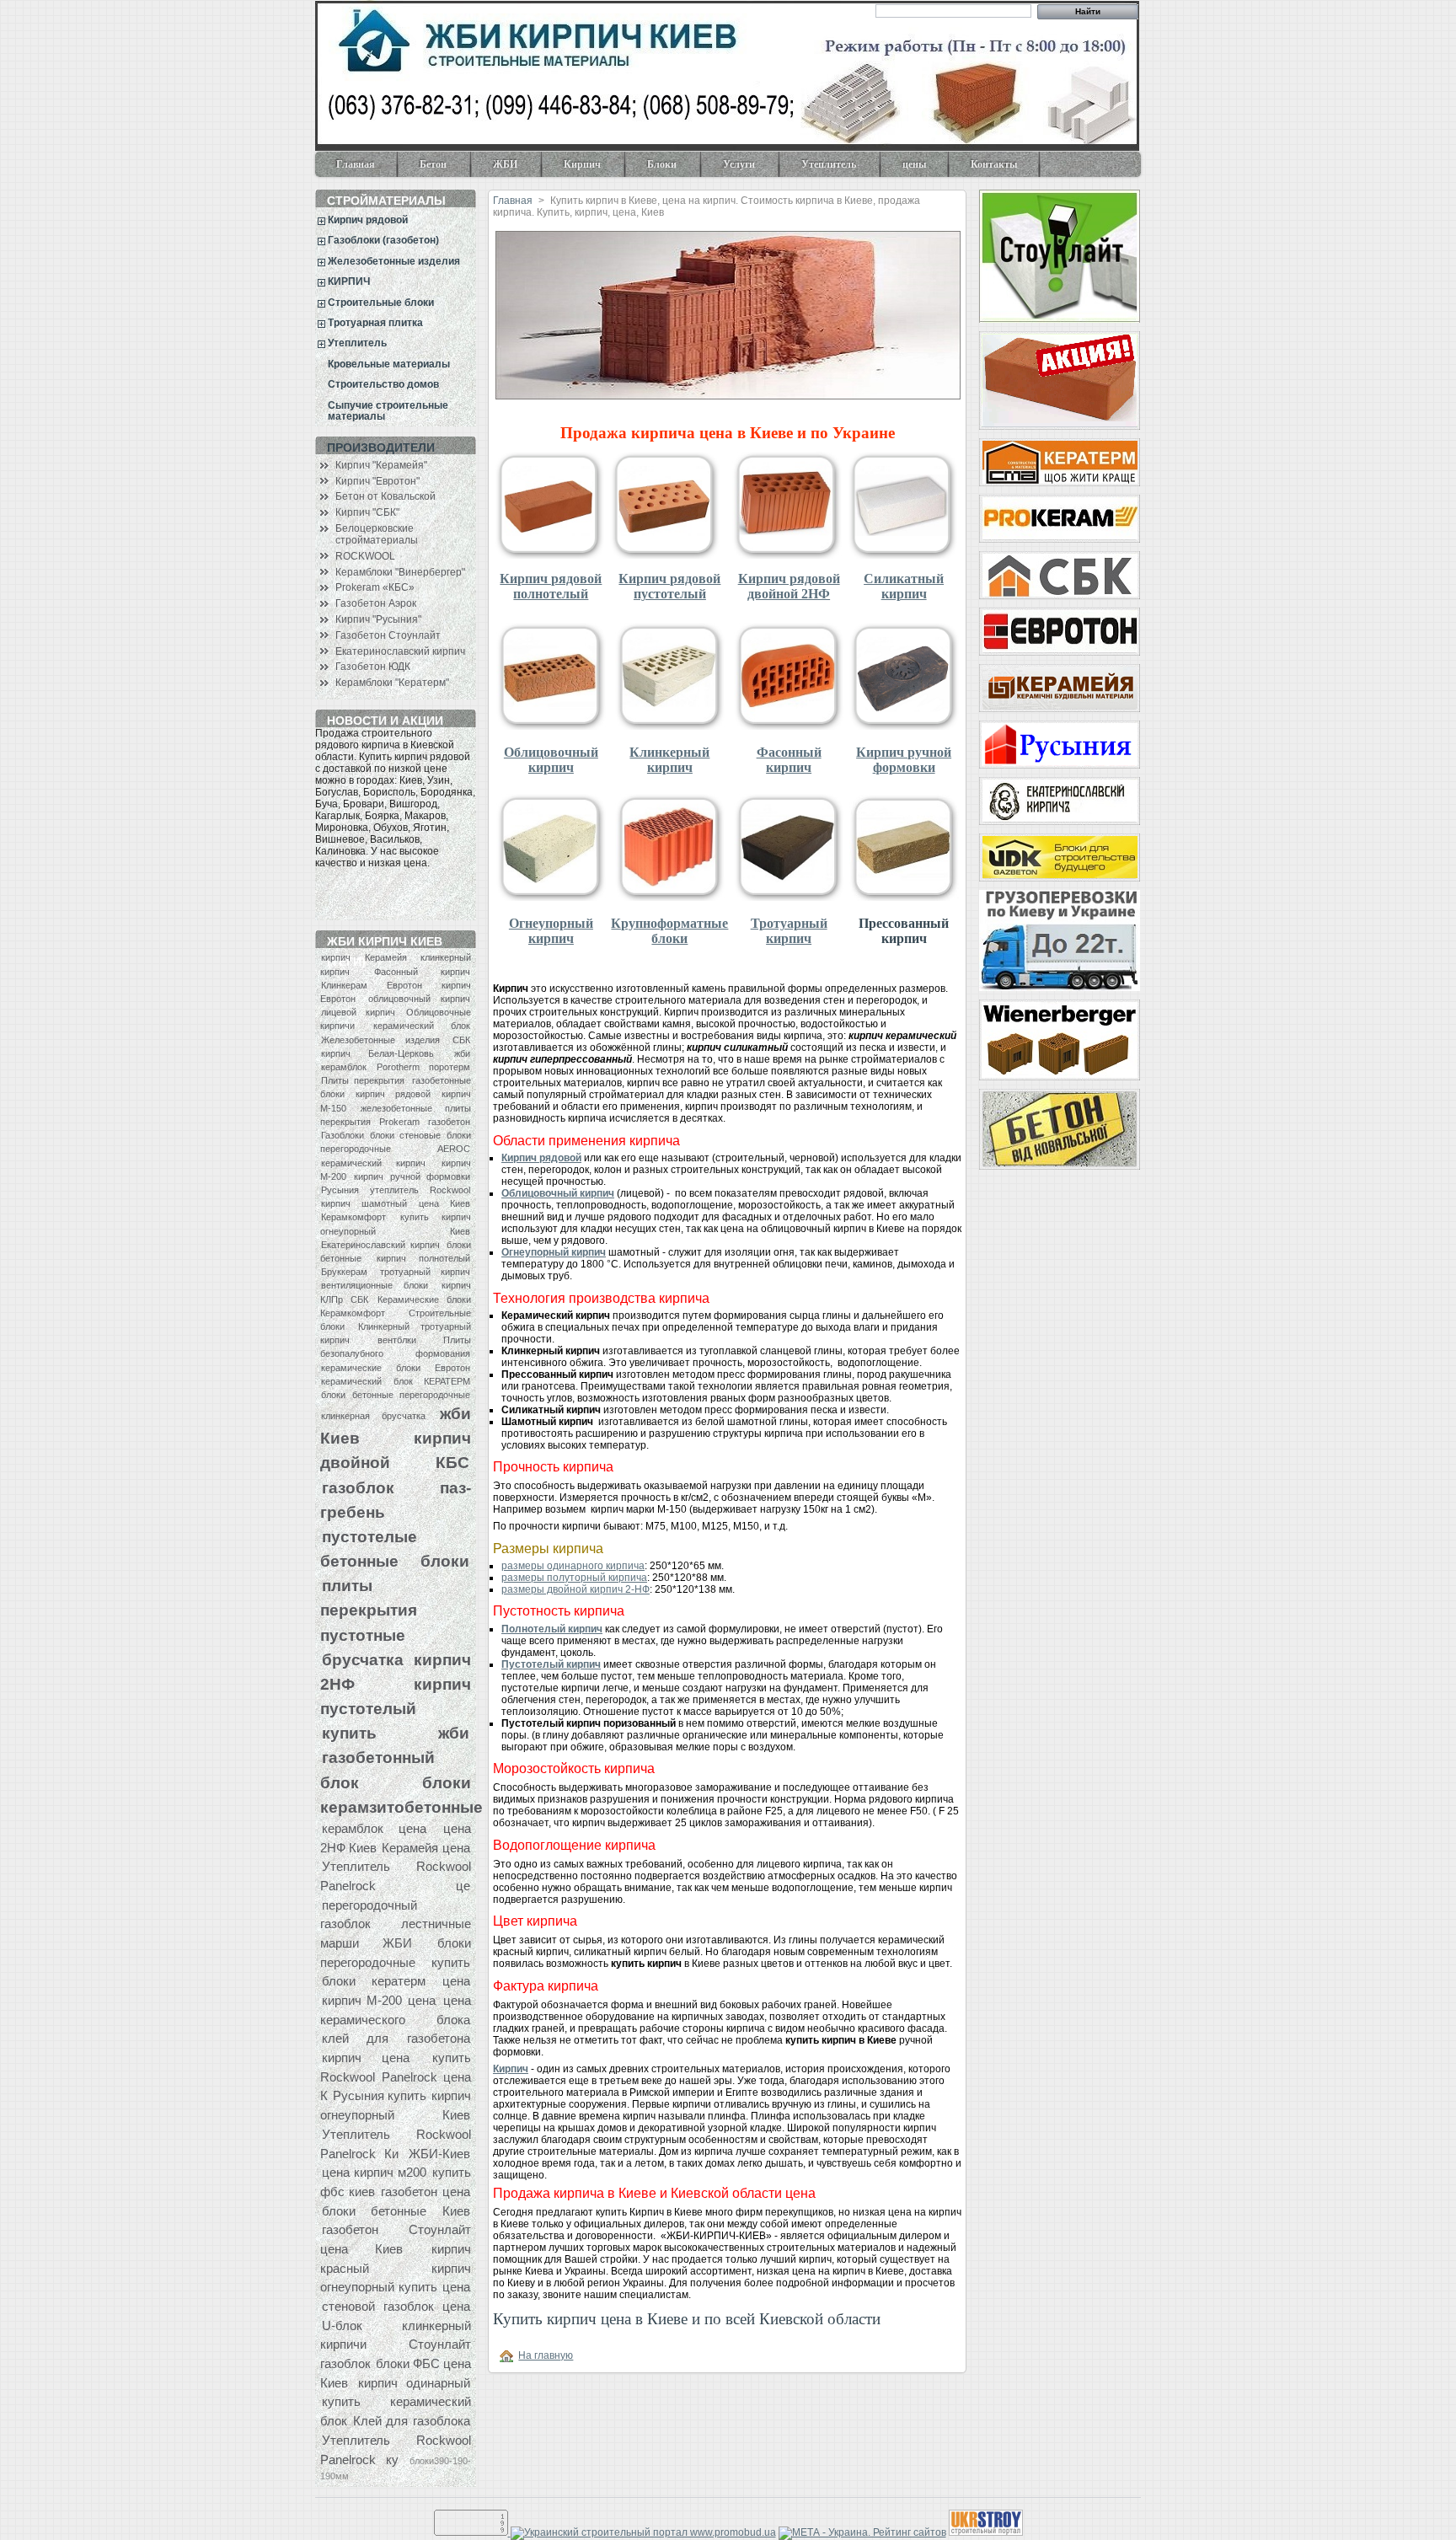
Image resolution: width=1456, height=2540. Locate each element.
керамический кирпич (373, 1163)
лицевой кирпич (358, 1012)
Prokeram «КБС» (375, 587)
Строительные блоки (381, 303)
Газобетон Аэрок (376, 603)
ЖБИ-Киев (439, 2154)
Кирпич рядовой (368, 220)
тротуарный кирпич (425, 1272)
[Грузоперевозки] (1059, 940)
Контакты (994, 164)
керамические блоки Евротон (396, 1368)
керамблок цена (374, 1828)
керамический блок (422, 1026)
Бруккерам (344, 1272)
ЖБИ (495, 168)
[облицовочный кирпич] (551, 726)
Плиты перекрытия (363, 1080)
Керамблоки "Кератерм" (392, 683)
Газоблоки (343, 1135)
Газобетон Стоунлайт (388, 635)
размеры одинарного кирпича (573, 1566)
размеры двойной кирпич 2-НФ (575, 1589)
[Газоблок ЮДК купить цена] (1059, 857)
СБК (461, 1040)
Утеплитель (818, 168)
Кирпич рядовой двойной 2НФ (789, 586)
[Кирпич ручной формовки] (904, 726)
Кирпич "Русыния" (378, 619)
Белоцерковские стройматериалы (377, 534)
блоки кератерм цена (396, 1981)
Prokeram (399, 1122)
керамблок (344, 1067)
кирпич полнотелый (423, 1258)
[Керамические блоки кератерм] (1059, 462)
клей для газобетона (396, 2038)
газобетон (449, 1122)
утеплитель (394, 1190)
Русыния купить (380, 2095)
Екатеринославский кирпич (400, 651)
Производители (381, 447)
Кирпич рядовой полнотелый (551, 586)
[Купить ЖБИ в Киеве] (1059, 1129)
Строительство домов (383, 384)
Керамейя (386, 957)
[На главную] (509, 2355)
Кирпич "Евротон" (377, 481)
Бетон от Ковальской (385, 496)
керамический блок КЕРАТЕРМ (396, 1381)
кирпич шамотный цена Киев (396, 1203)
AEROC (454, 1149)
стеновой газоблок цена (396, 2306)
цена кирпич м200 (374, 2172)
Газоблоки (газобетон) (383, 240)
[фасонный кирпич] (789, 726)
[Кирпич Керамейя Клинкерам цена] (1059, 688)
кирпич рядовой (393, 1094)
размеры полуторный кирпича (574, 1578)
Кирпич (572, 168)
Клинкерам (344, 985)
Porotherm (398, 1067)
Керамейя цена (426, 1848)
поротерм (450, 1067)
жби (462, 1053)
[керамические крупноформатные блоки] (670, 898)
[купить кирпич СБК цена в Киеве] (1059, 575)
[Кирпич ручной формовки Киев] (1059, 801)
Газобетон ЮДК (373, 667)
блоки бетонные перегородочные (396, 1395)
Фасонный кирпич (422, 972)
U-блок (342, 2326)
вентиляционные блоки (375, 1285)
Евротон (404, 985)
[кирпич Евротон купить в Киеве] (1059, 632)
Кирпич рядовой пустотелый (669, 586)
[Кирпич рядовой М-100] (1059, 380)
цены (914, 164)
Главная (356, 164)
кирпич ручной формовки (412, 1176)
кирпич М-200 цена (379, 2000)
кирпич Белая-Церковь (377, 1053)
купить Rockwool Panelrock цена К (396, 2076)
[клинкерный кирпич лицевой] (670, 726)
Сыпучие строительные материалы (388, 411)
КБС (452, 1462)
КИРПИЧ (349, 281)
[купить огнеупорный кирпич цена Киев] (551, 898)
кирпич (336, 957)
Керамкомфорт (353, 1217)
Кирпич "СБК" (367, 512)
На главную (546, 2355)
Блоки (651, 168)
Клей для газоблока (411, 2421)
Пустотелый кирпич (551, 1664)
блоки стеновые (405, 1135)
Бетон (423, 168)
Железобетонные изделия (394, 261)
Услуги (728, 168)
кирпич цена (366, 2058)
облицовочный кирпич (419, 999)
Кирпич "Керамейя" (381, 465)
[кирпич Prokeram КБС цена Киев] (1059, 519)
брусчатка (363, 1659)
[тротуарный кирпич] (789, 898)
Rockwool (450, 1190)
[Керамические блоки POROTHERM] (1059, 1040)
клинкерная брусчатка (373, 1416)
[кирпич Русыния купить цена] (1059, 745)
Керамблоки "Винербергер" (400, 572)
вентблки (397, 1340)
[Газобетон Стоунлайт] (1059, 256)
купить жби (396, 1733)
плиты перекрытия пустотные (369, 1610)
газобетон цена (425, 2192)
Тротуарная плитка (375, 323)
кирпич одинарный (414, 2383)
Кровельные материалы (389, 364)
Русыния (340, 1190)
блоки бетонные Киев (396, 2211)
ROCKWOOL (365, 556)
